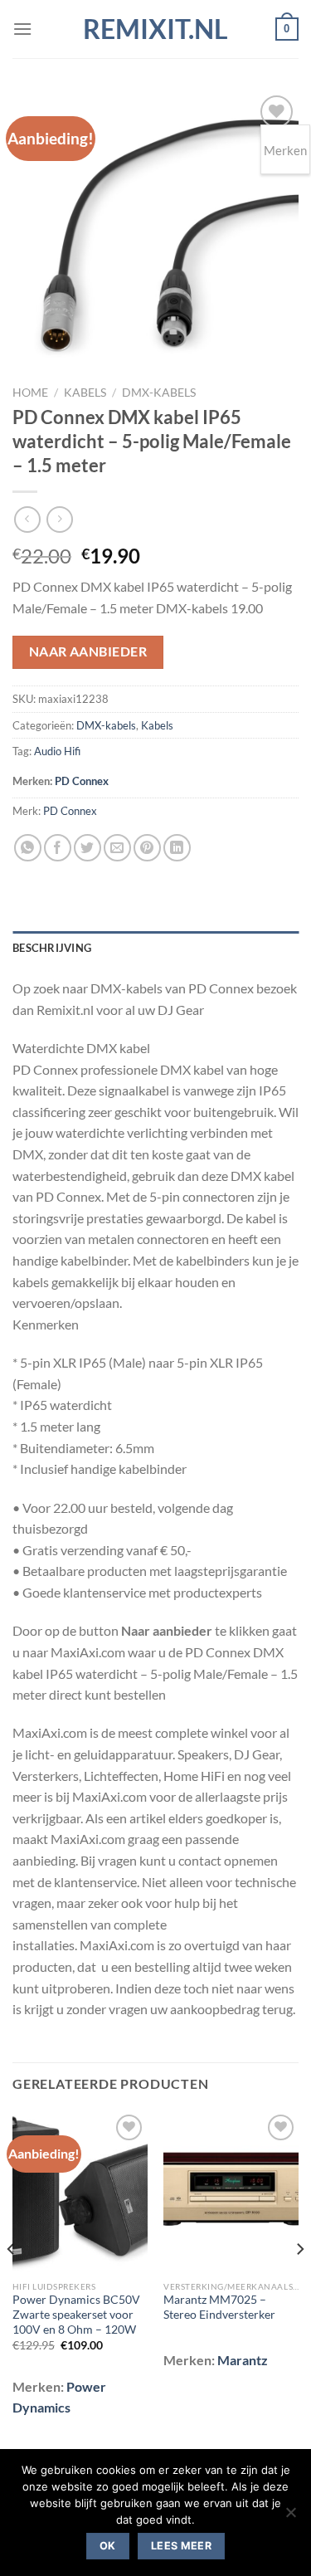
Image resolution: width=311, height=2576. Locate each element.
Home (30, 393)
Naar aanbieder (88, 651)
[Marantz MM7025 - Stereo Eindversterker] (231, 2191)
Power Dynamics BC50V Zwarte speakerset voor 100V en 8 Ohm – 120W (76, 2314)
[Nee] (290, 2517)
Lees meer (181, 2546)
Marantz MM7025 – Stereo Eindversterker (219, 2307)
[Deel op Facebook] (58, 848)
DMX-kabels (159, 393)
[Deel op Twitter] (87, 848)
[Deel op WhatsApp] (28, 848)
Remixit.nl (155, 29)
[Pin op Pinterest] (147, 848)
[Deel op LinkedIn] (177, 848)
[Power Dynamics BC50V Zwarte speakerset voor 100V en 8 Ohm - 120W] (80, 2191)
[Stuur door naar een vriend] (117, 848)
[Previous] (12, 2282)
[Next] (299, 2282)
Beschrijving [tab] (52, 948)
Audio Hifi (57, 751)
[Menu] (22, 29)
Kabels (85, 393)
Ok (108, 2546)
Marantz (243, 2360)
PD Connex (82, 781)
